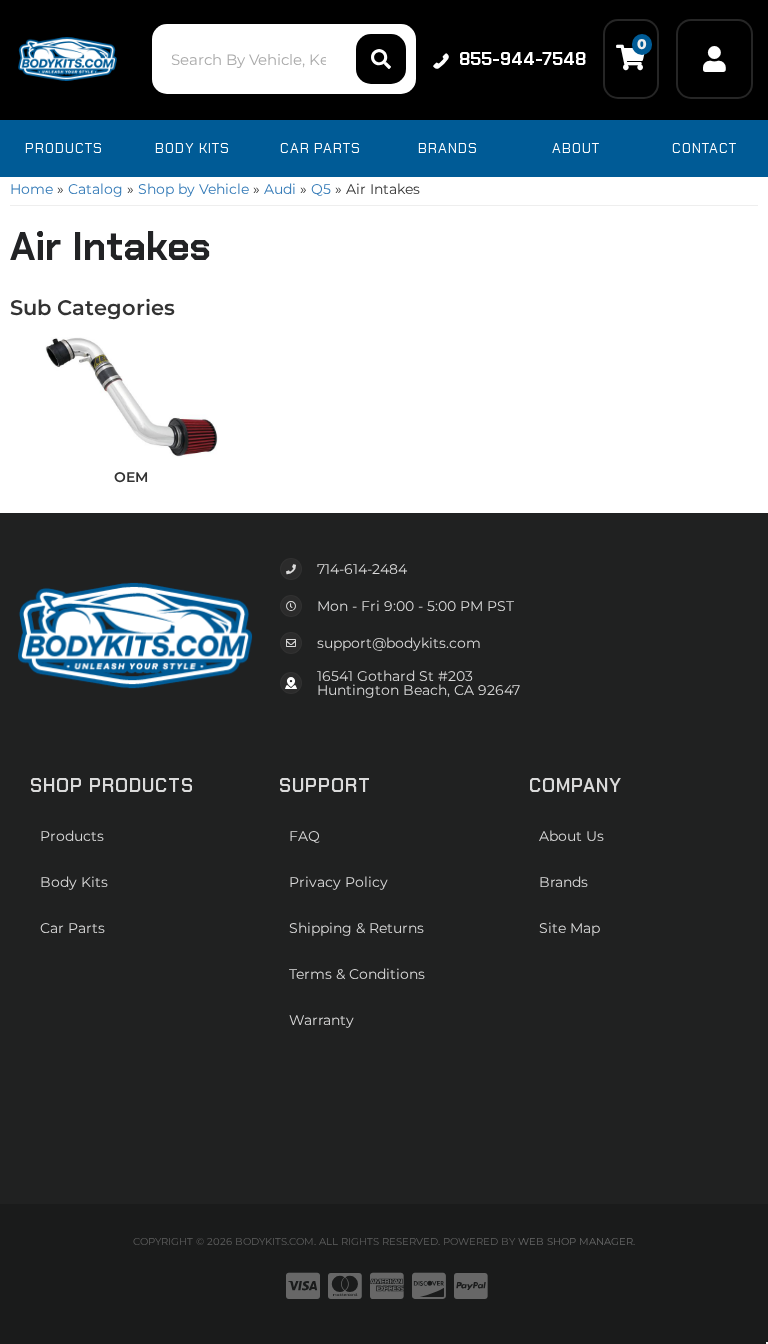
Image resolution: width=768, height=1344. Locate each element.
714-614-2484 (362, 569)
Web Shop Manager (575, 1241)
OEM (131, 477)
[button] (283, 59)
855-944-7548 (522, 59)
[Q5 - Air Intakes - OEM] (131, 396)
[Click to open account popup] (714, 59)
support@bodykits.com (399, 643)
